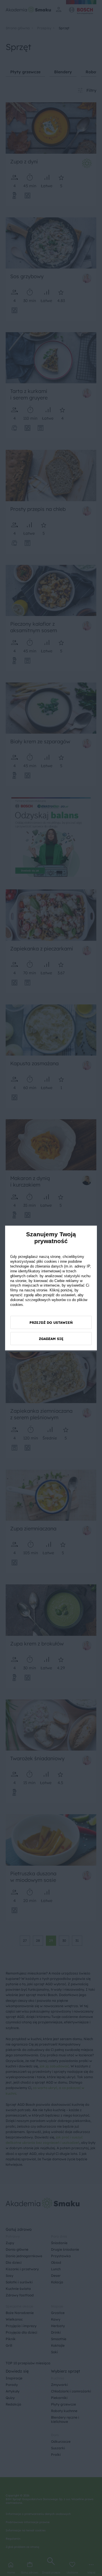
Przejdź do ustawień (51, 1322)
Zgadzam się (51, 1338)
